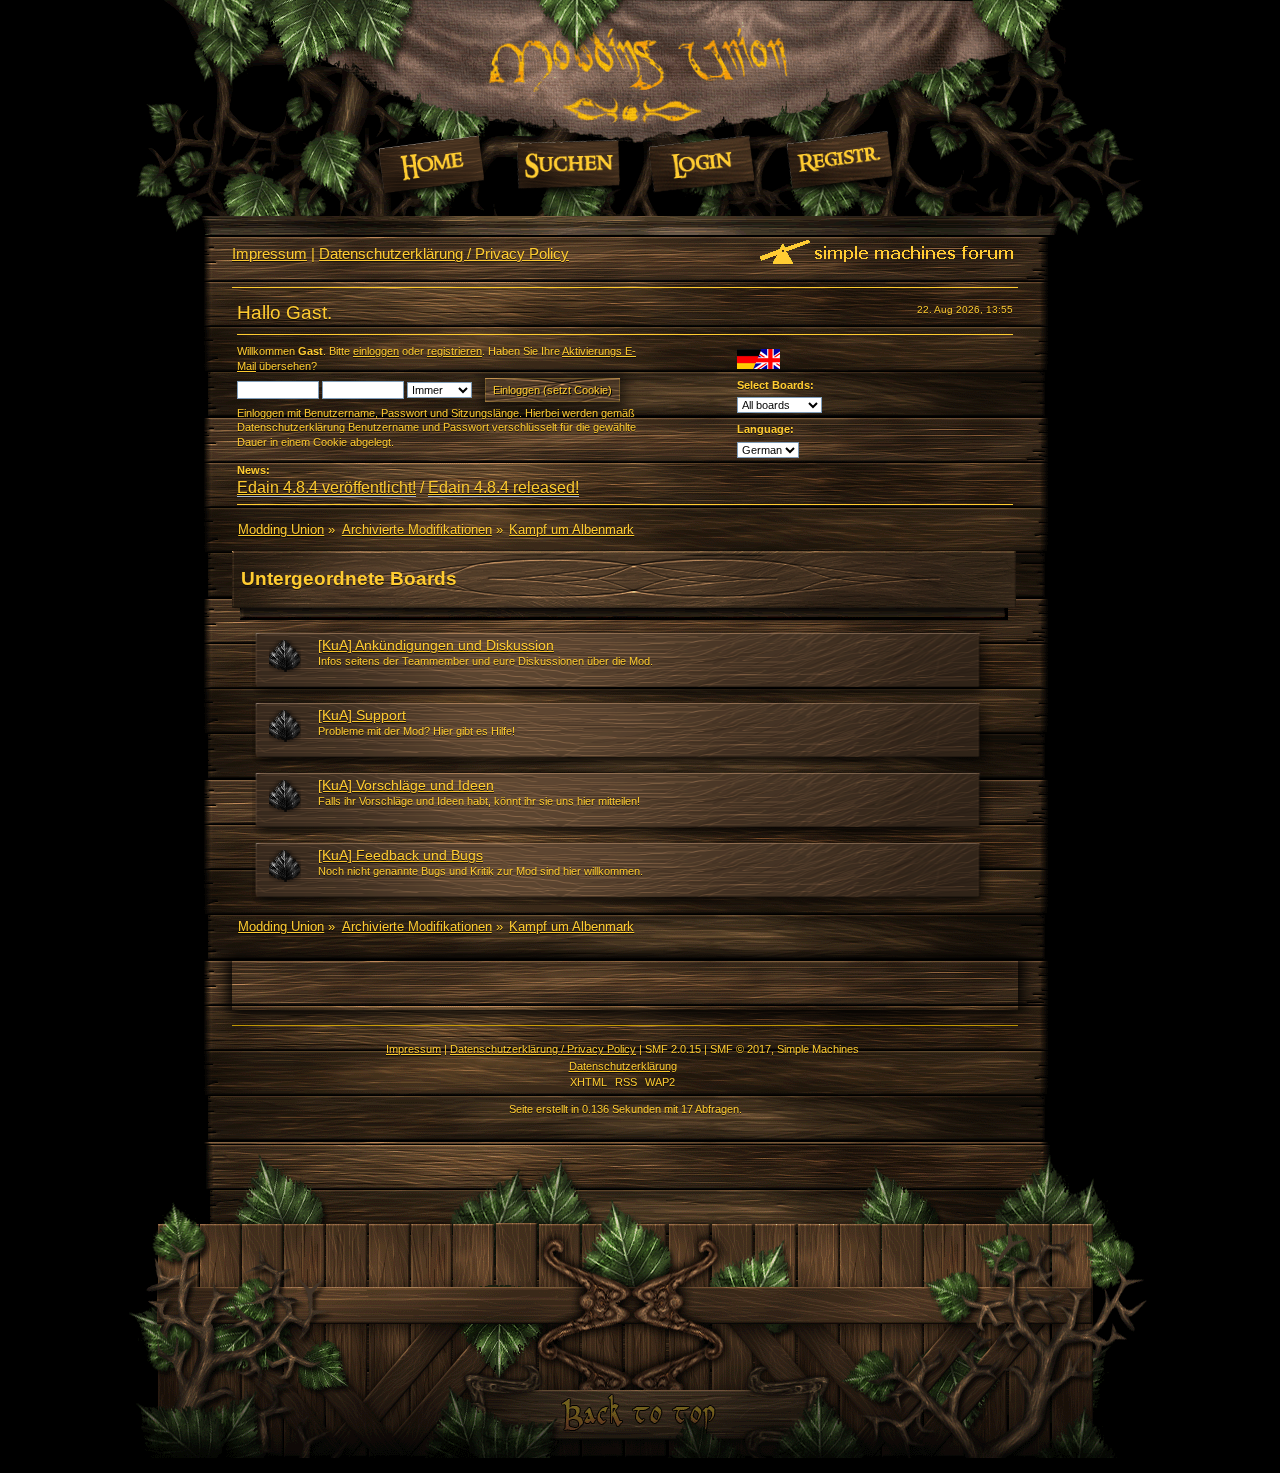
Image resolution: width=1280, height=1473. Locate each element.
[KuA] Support (362, 715)
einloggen (376, 351)
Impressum (269, 253)
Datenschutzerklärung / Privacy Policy (444, 253)
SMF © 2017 (740, 1049)
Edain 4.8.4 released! (503, 487)
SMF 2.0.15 (673, 1049)
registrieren (454, 351)
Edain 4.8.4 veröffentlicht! (326, 487)
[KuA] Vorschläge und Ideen (406, 785)
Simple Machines (818, 1049)
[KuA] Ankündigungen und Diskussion (436, 645)
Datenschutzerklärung (623, 1066)
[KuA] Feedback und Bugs (400, 855)
